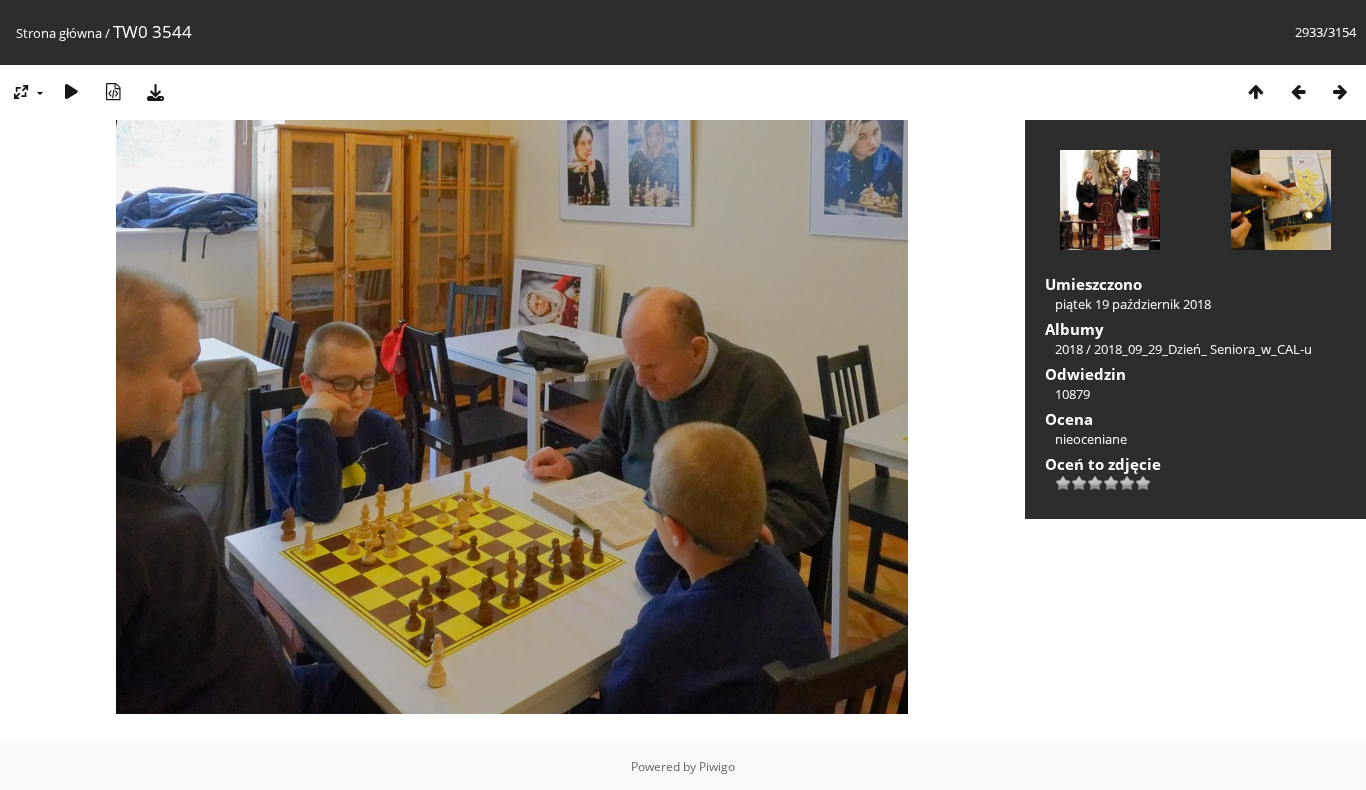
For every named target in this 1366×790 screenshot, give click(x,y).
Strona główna (59, 33)
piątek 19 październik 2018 (1133, 304)
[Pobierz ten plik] (155, 91)
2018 (1069, 349)
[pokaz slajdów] (71, 91)
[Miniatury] (1256, 91)
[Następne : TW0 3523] (1340, 91)
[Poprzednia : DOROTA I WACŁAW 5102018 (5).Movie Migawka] (1298, 91)
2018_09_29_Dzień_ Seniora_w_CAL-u (1203, 349)
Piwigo (717, 766)
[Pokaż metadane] (113, 91)
